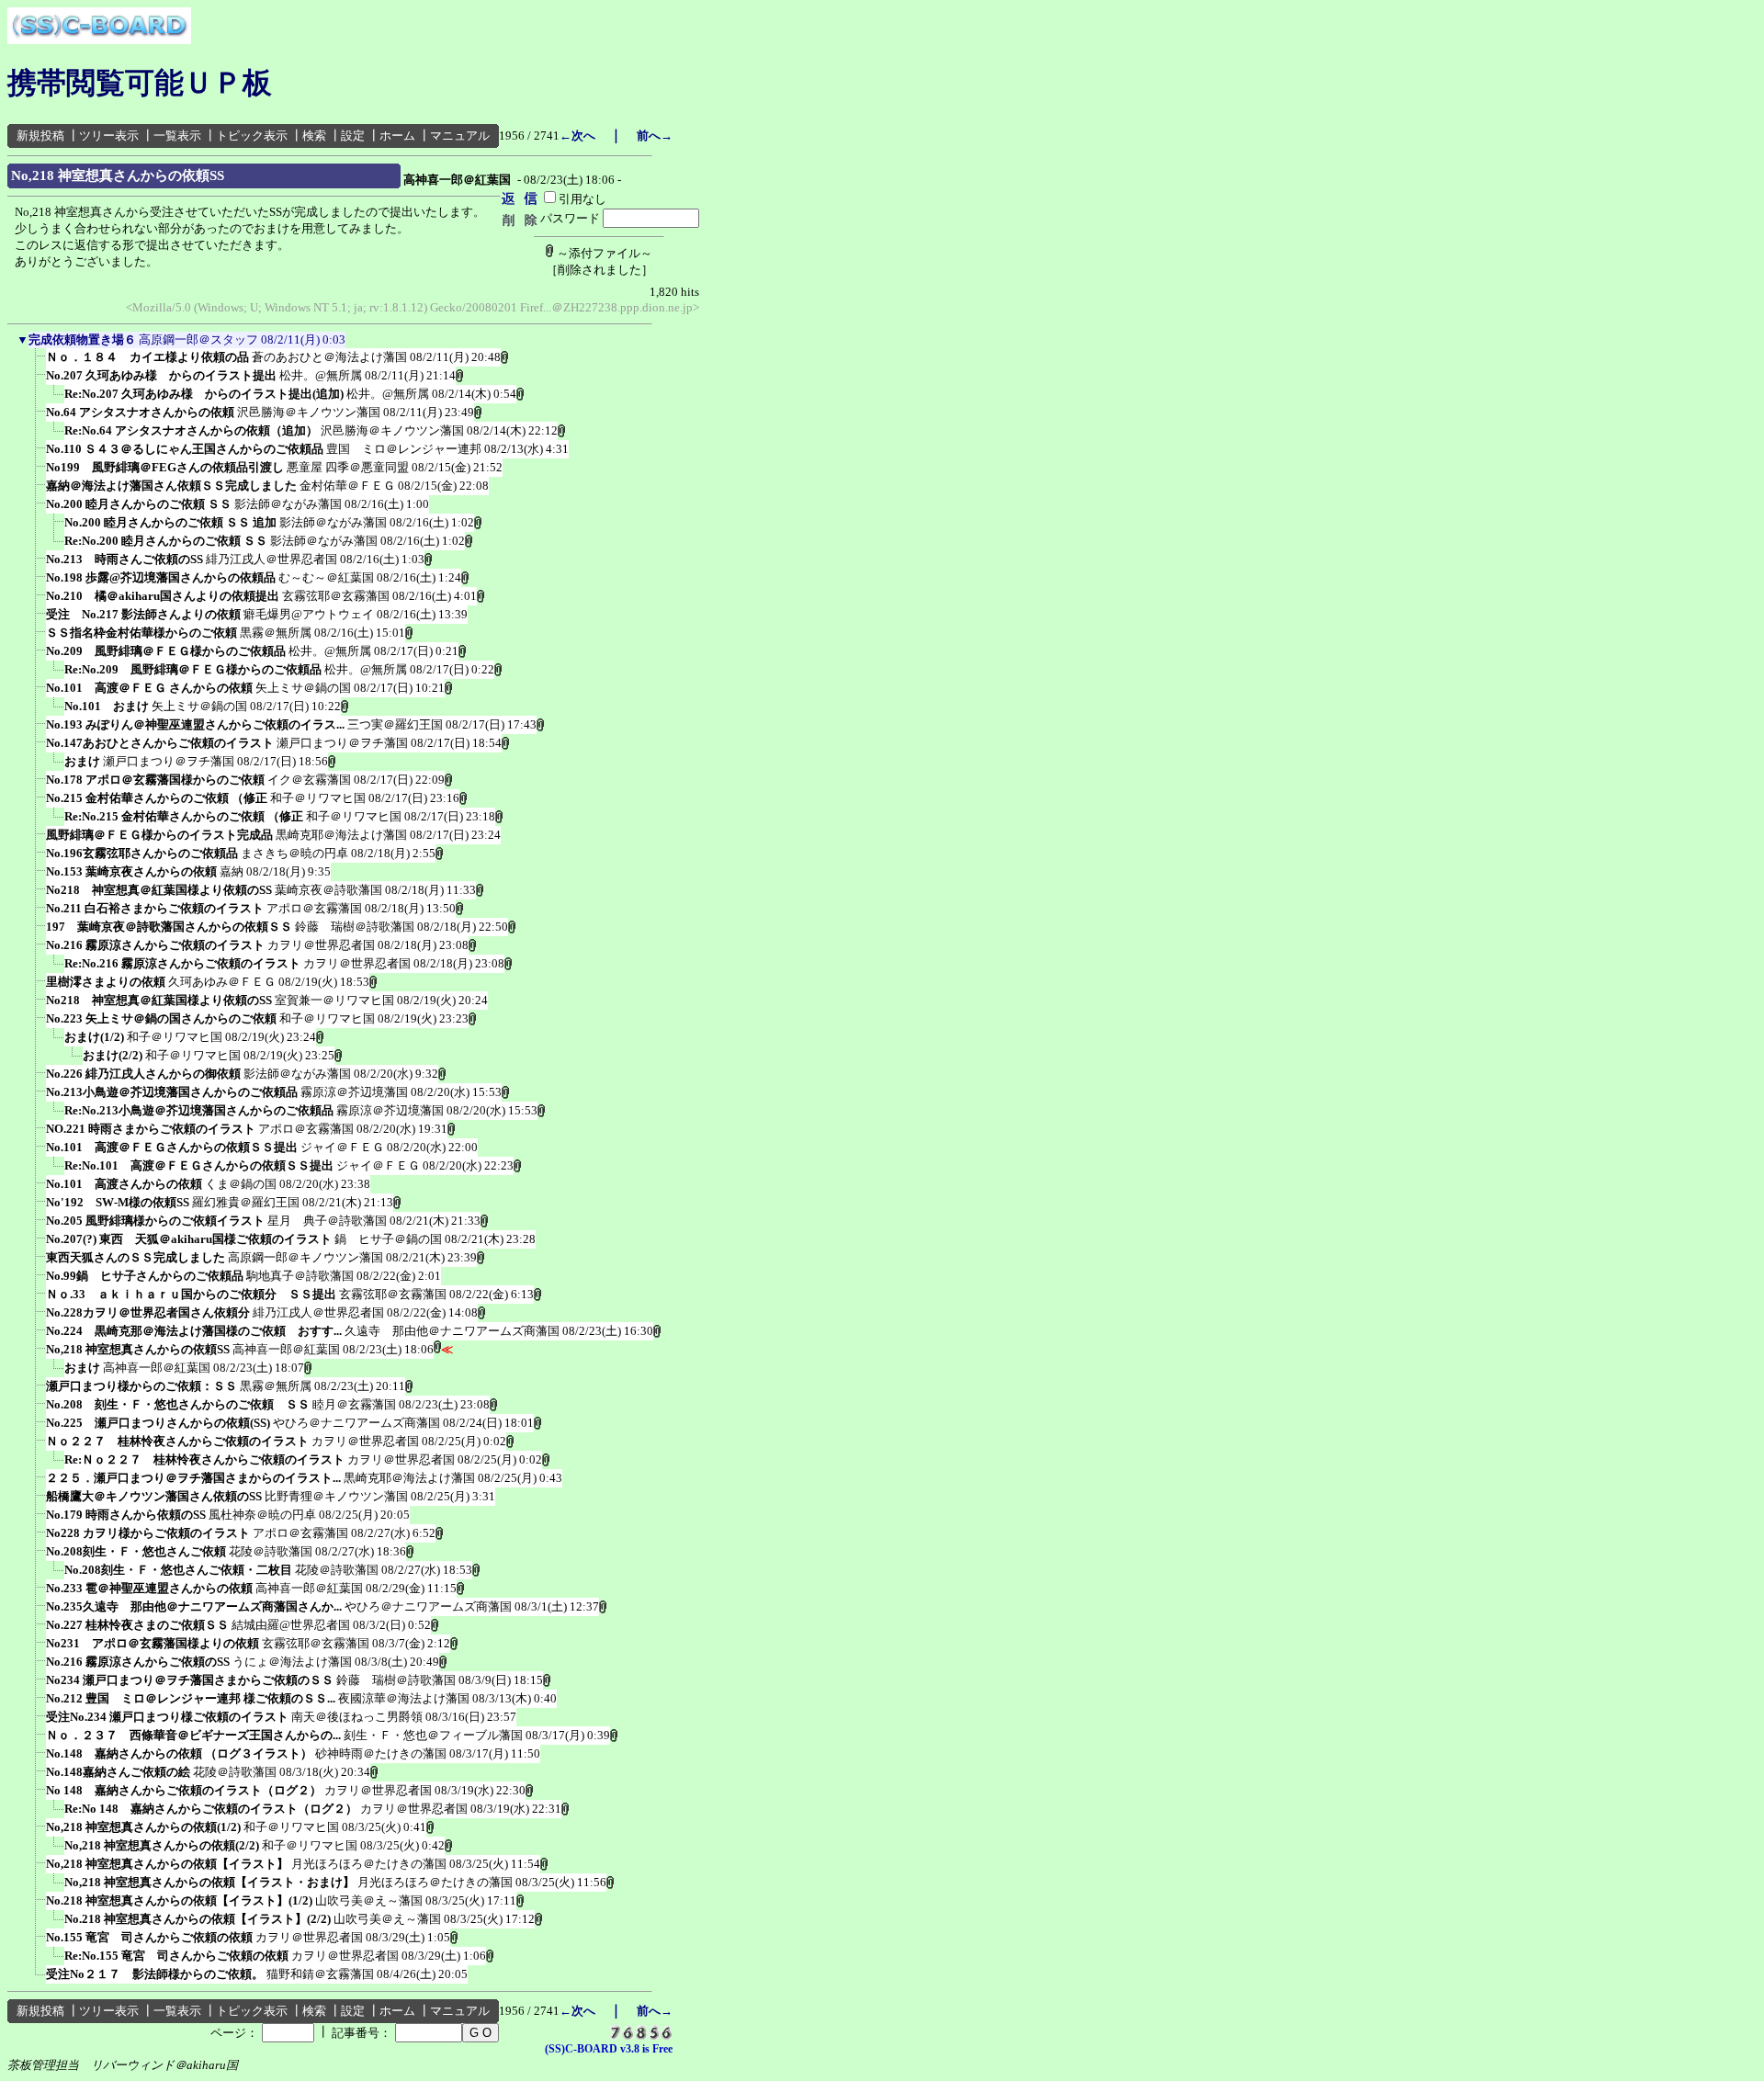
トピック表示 (252, 136)
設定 (353, 136)
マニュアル (460, 136)
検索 (314, 136)
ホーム (397, 136)
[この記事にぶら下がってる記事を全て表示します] (37, 363)
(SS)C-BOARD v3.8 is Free (609, 2049)
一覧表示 (177, 136)
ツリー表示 (109, 136)
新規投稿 (40, 136)
